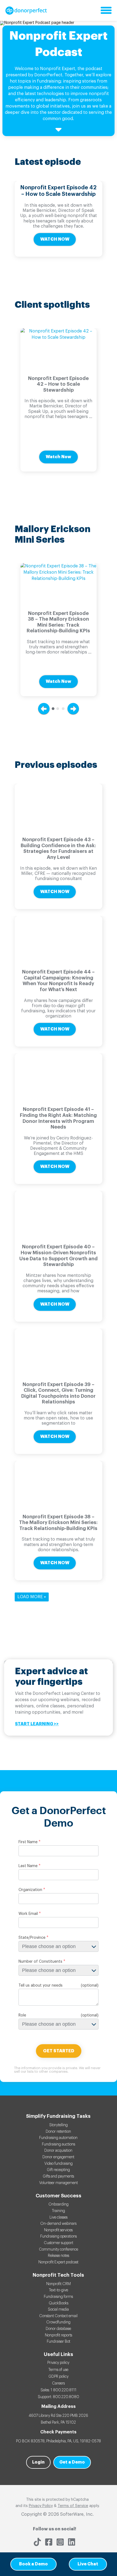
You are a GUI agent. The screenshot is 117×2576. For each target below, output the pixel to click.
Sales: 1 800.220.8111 (59, 2390)
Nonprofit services (58, 2230)
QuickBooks (59, 2303)
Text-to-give (59, 2290)
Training (59, 2211)
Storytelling (59, 2125)
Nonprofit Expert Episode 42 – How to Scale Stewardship (58, 191)
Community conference (59, 2250)
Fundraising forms (58, 2297)
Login (38, 2462)
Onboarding (59, 2204)
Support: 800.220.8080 (59, 2397)
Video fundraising (59, 2164)
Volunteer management (59, 2183)
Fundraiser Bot (59, 2342)
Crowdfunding (58, 2322)
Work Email (28, 1914)
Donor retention (58, 2132)
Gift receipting (58, 2170)
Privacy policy (58, 2363)
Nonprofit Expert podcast (58, 2262)
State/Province (32, 1938)
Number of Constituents (40, 1962)
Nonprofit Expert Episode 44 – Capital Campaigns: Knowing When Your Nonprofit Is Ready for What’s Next (58, 981)
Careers (58, 2383)
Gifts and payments (58, 2176)
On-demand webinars (58, 2224)
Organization (30, 1890)
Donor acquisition (58, 2151)
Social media (58, 2310)
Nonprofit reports (59, 2335)
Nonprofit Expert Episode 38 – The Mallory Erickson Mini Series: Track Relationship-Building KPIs (58, 622)
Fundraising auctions (59, 2144)
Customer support (59, 2243)
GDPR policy (59, 2377)
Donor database (58, 2329)
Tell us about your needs (41, 1986)
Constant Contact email (58, 2316)
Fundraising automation (58, 2138)
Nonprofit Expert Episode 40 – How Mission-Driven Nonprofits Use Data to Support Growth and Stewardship (59, 1256)
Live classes (59, 2217)
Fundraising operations (59, 2236)
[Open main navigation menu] (106, 11)
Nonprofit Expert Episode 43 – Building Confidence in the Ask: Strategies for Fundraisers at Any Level (58, 848)
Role (22, 2015)
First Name (28, 1842)
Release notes (59, 2256)
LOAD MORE (31, 1597)
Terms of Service (73, 2506)
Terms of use (58, 2370)
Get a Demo (72, 2462)
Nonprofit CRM (59, 2284)
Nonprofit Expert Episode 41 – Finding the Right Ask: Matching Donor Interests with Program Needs (58, 1118)
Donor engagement (58, 2157)
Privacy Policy (41, 2506)
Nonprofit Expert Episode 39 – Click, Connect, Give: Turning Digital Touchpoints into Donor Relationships (58, 1393)
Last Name (28, 1866)
